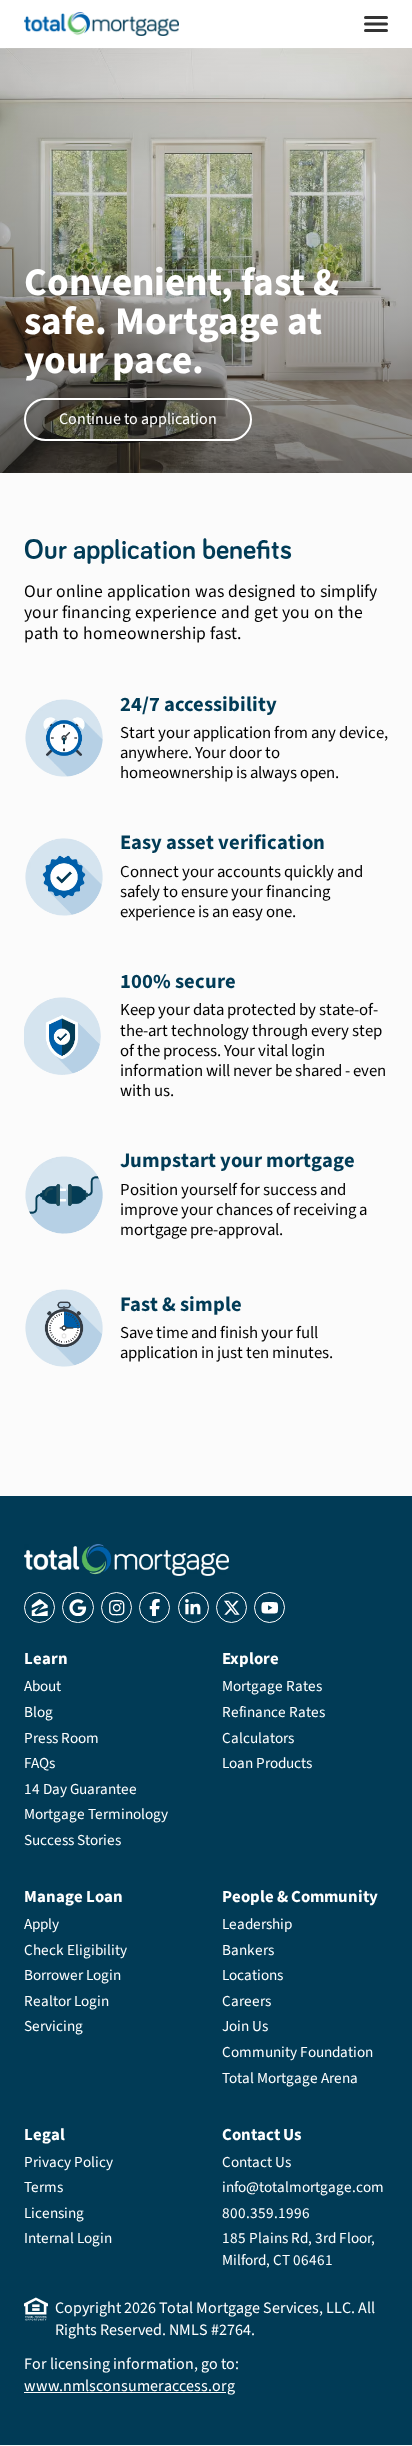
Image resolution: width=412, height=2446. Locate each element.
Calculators (258, 1738)
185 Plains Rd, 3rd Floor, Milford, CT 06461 (298, 2249)
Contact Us (256, 2162)
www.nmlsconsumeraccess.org (129, 2386)
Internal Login (68, 2238)
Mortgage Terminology (96, 1814)
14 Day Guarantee (80, 1789)
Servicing (53, 2026)
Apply (41, 1924)
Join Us (245, 2026)
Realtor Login (66, 2001)
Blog (38, 1712)
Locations (252, 1975)
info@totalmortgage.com (303, 2187)
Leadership (257, 1924)
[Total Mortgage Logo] (126, 1560)
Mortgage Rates (272, 1686)
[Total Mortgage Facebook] (154, 1607)
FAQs (39, 1763)
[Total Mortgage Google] (77, 1607)
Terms (43, 2187)
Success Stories (72, 1840)
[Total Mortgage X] (231, 1607)
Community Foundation (297, 2052)
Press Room (61, 1738)
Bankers (248, 1950)
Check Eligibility (75, 1950)
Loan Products (267, 1763)
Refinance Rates (273, 1712)
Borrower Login (72, 1975)
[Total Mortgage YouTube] (269, 1607)
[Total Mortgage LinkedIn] (193, 1607)
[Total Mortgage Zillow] (39, 1607)
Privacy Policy (68, 2162)
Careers (246, 2001)
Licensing (54, 2213)
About (42, 1686)
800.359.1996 (266, 2213)
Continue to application (138, 419)
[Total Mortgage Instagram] (116, 1607)
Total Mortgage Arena (290, 2078)
